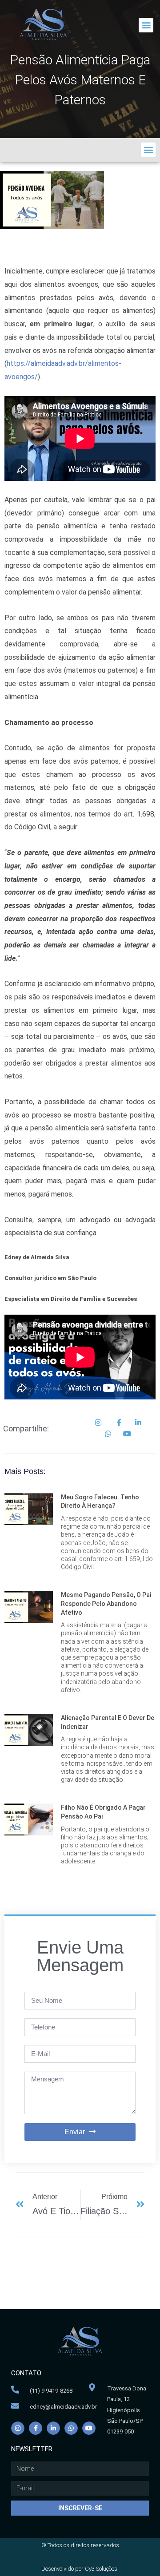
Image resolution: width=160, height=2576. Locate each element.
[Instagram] (18, 2428)
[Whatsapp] (71, 2428)
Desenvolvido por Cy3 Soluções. (80, 2569)
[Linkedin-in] (53, 2428)
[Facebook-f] (36, 2428)
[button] (146, 25)
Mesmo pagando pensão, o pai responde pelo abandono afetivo (106, 1603)
